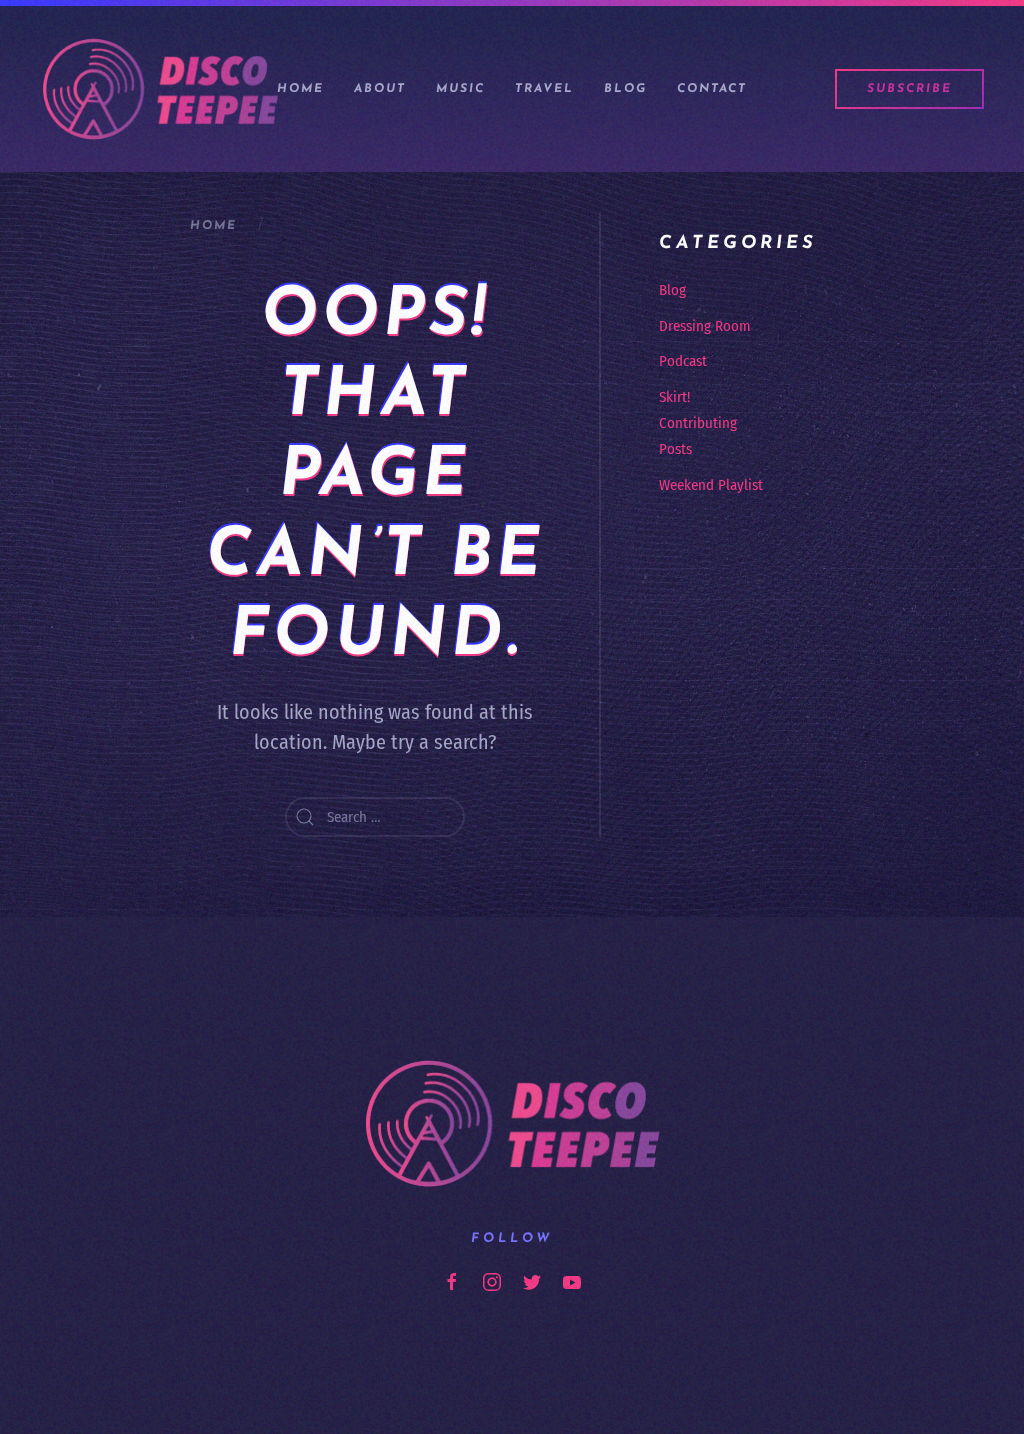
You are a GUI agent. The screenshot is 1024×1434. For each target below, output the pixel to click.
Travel (544, 89)
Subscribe (909, 89)
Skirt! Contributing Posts (698, 423)
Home (300, 89)
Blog (625, 89)
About (380, 89)
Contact (712, 89)
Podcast (683, 361)
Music (460, 89)
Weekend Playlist (711, 485)
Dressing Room (705, 326)
